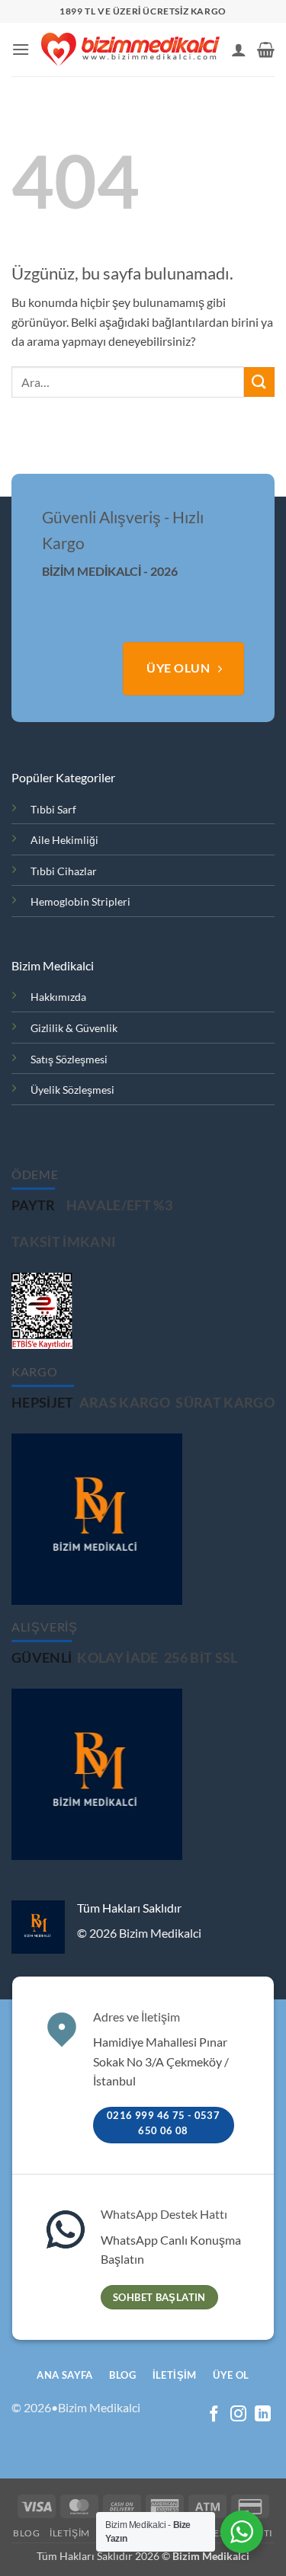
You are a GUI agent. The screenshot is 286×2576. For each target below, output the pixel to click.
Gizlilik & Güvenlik (74, 1028)
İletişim (70, 2533)
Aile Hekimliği (64, 840)
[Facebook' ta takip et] (214, 2415)
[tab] (34, 1206)
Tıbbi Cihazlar (64, 871)
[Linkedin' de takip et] (263, 2415)
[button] (21, 49)
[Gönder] (259, 382)
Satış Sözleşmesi (69, 1059)
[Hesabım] (239, 50)
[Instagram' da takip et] (238, 2415)
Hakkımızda (58, 997)
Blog (26, 2533)
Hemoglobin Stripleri (80, 901)
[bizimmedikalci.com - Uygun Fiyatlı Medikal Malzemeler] (130, 50)
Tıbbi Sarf (53, 809)
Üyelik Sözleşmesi (72, 1090)
